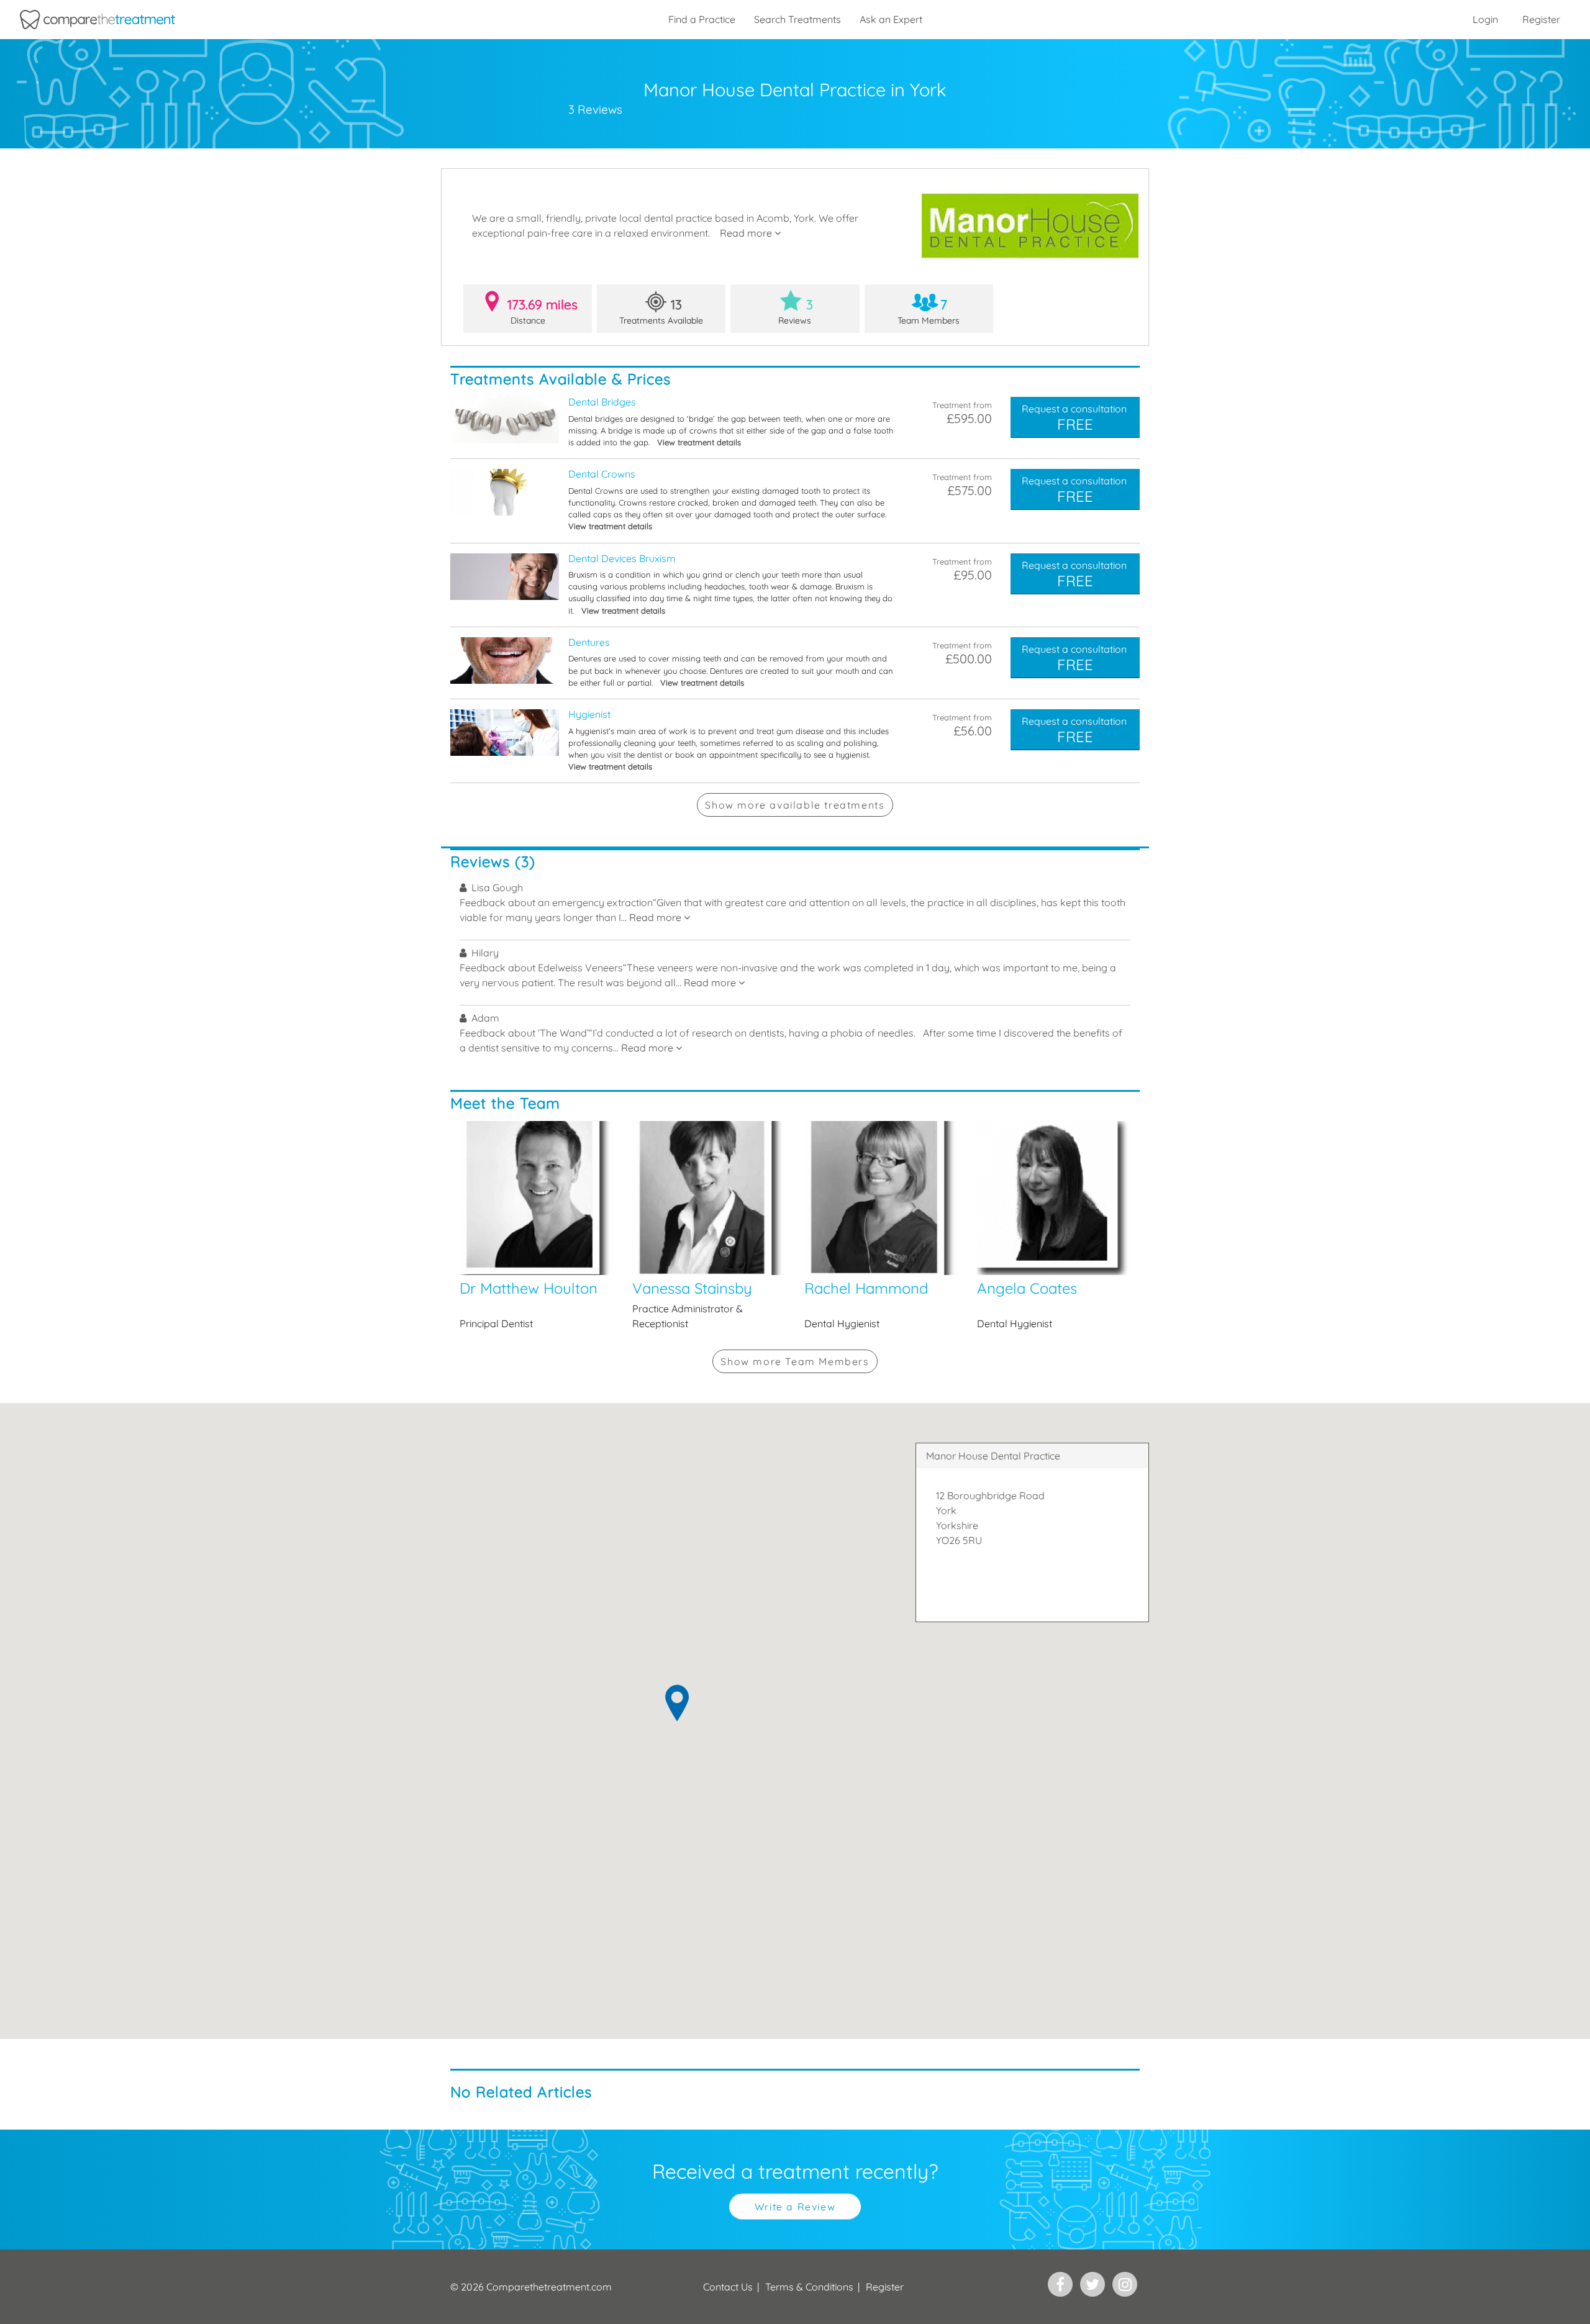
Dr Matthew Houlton (537, 1226)
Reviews (796, 311)
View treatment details (699, 442)
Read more (747, 233)
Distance (543, 311)
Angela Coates (1054, 1226)
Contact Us (728, 2287)
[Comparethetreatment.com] (98, 20)
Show (795, 805)
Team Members (929, 311)
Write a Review (795, 2207)
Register (1541, 19)
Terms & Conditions (809, 2287)
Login (1485, 19)
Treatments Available (661, 311)
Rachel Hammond (881, 1226)
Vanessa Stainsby (709, 1226)
